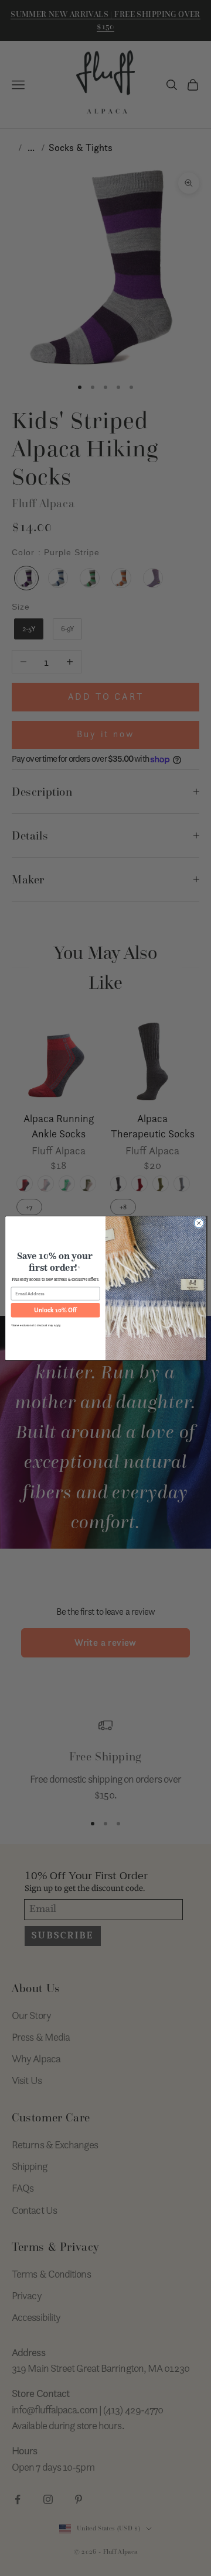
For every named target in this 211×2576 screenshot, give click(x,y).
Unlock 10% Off (55, 1310)
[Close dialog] (199, 1223)
